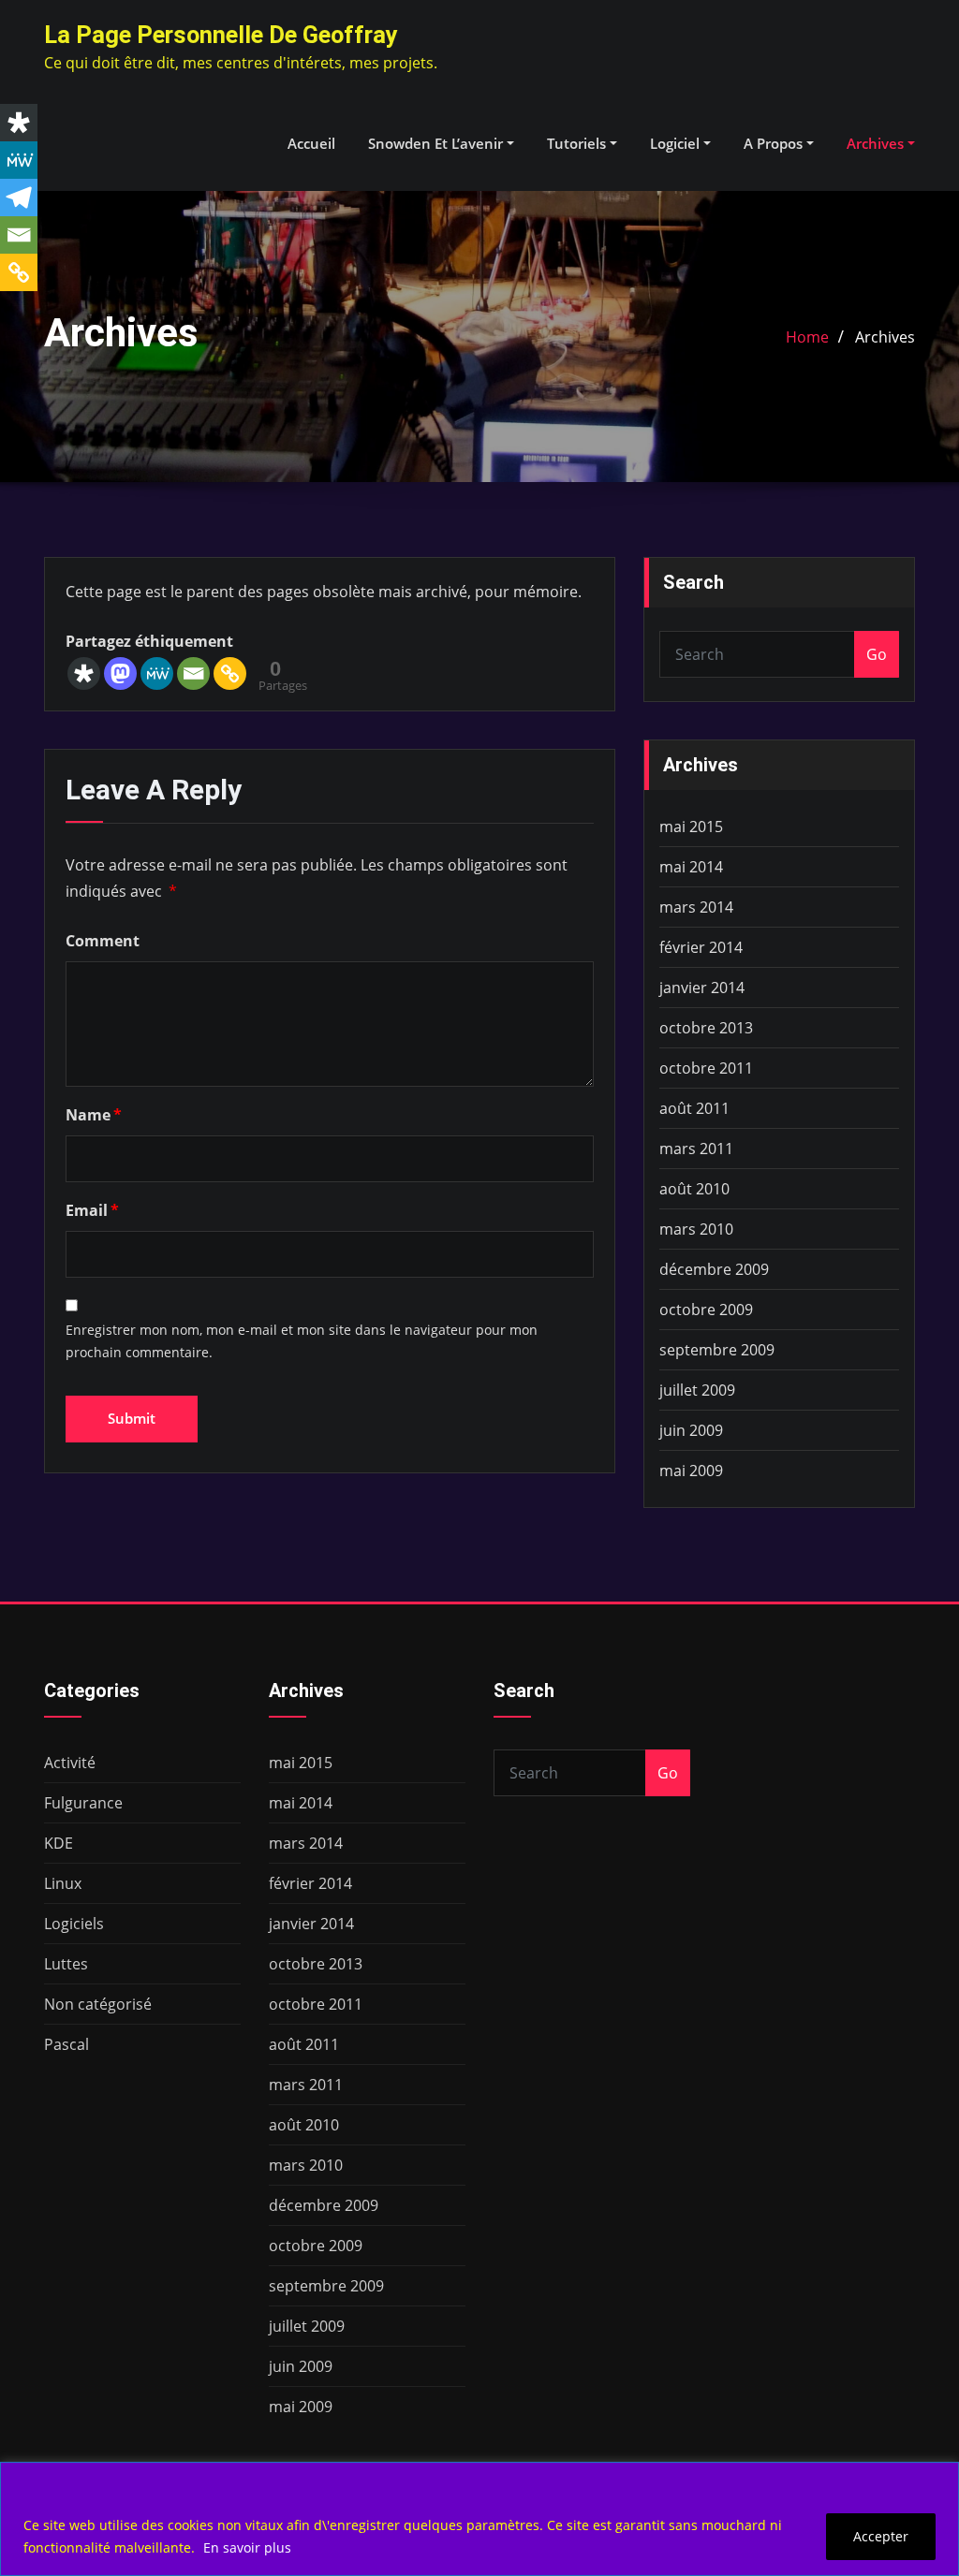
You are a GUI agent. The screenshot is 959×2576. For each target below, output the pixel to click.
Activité (70, 1763)
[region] (479, 2519)
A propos (775, 143)
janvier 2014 (702, 988)
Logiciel (677, 143)
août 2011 (694, 1108)
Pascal (66, 2044)
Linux (63, 1883)
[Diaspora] (84, 673)
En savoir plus (247, 2547)
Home (807, 337)
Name (94, 1115)
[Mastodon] (120, 673)
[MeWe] (157, 673)
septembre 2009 (717, 1350)
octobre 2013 (706, 1028)
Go (877, 654)
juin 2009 (691, 1430)
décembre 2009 (714, 1269)
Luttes (66, 1964)
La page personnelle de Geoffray (221, 35)
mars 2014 (696, 907)
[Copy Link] (230, 673)
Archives (877, 143)
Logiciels (74, 1924)
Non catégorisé (98, 2004)
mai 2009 (691, 1471)
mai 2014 (691, 867)
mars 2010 (696, 1229)
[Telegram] (19, 198)
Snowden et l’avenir (437, 143)
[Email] (193, 673)
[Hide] (7, 309)
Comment (103, 941)
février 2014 (701, 947)
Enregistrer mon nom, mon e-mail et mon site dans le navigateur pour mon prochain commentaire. (302, 1341)
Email (92, 1210)
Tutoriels (578, 143)
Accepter (881, 2536)
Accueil (311, 143)
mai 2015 (691, 827)
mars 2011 (696, 1149)
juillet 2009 (697, 1390)
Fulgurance (83, 1803)
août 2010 (694, 1189)
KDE (59, 1843)
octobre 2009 (706, 1310)
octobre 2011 (706, 1068)
